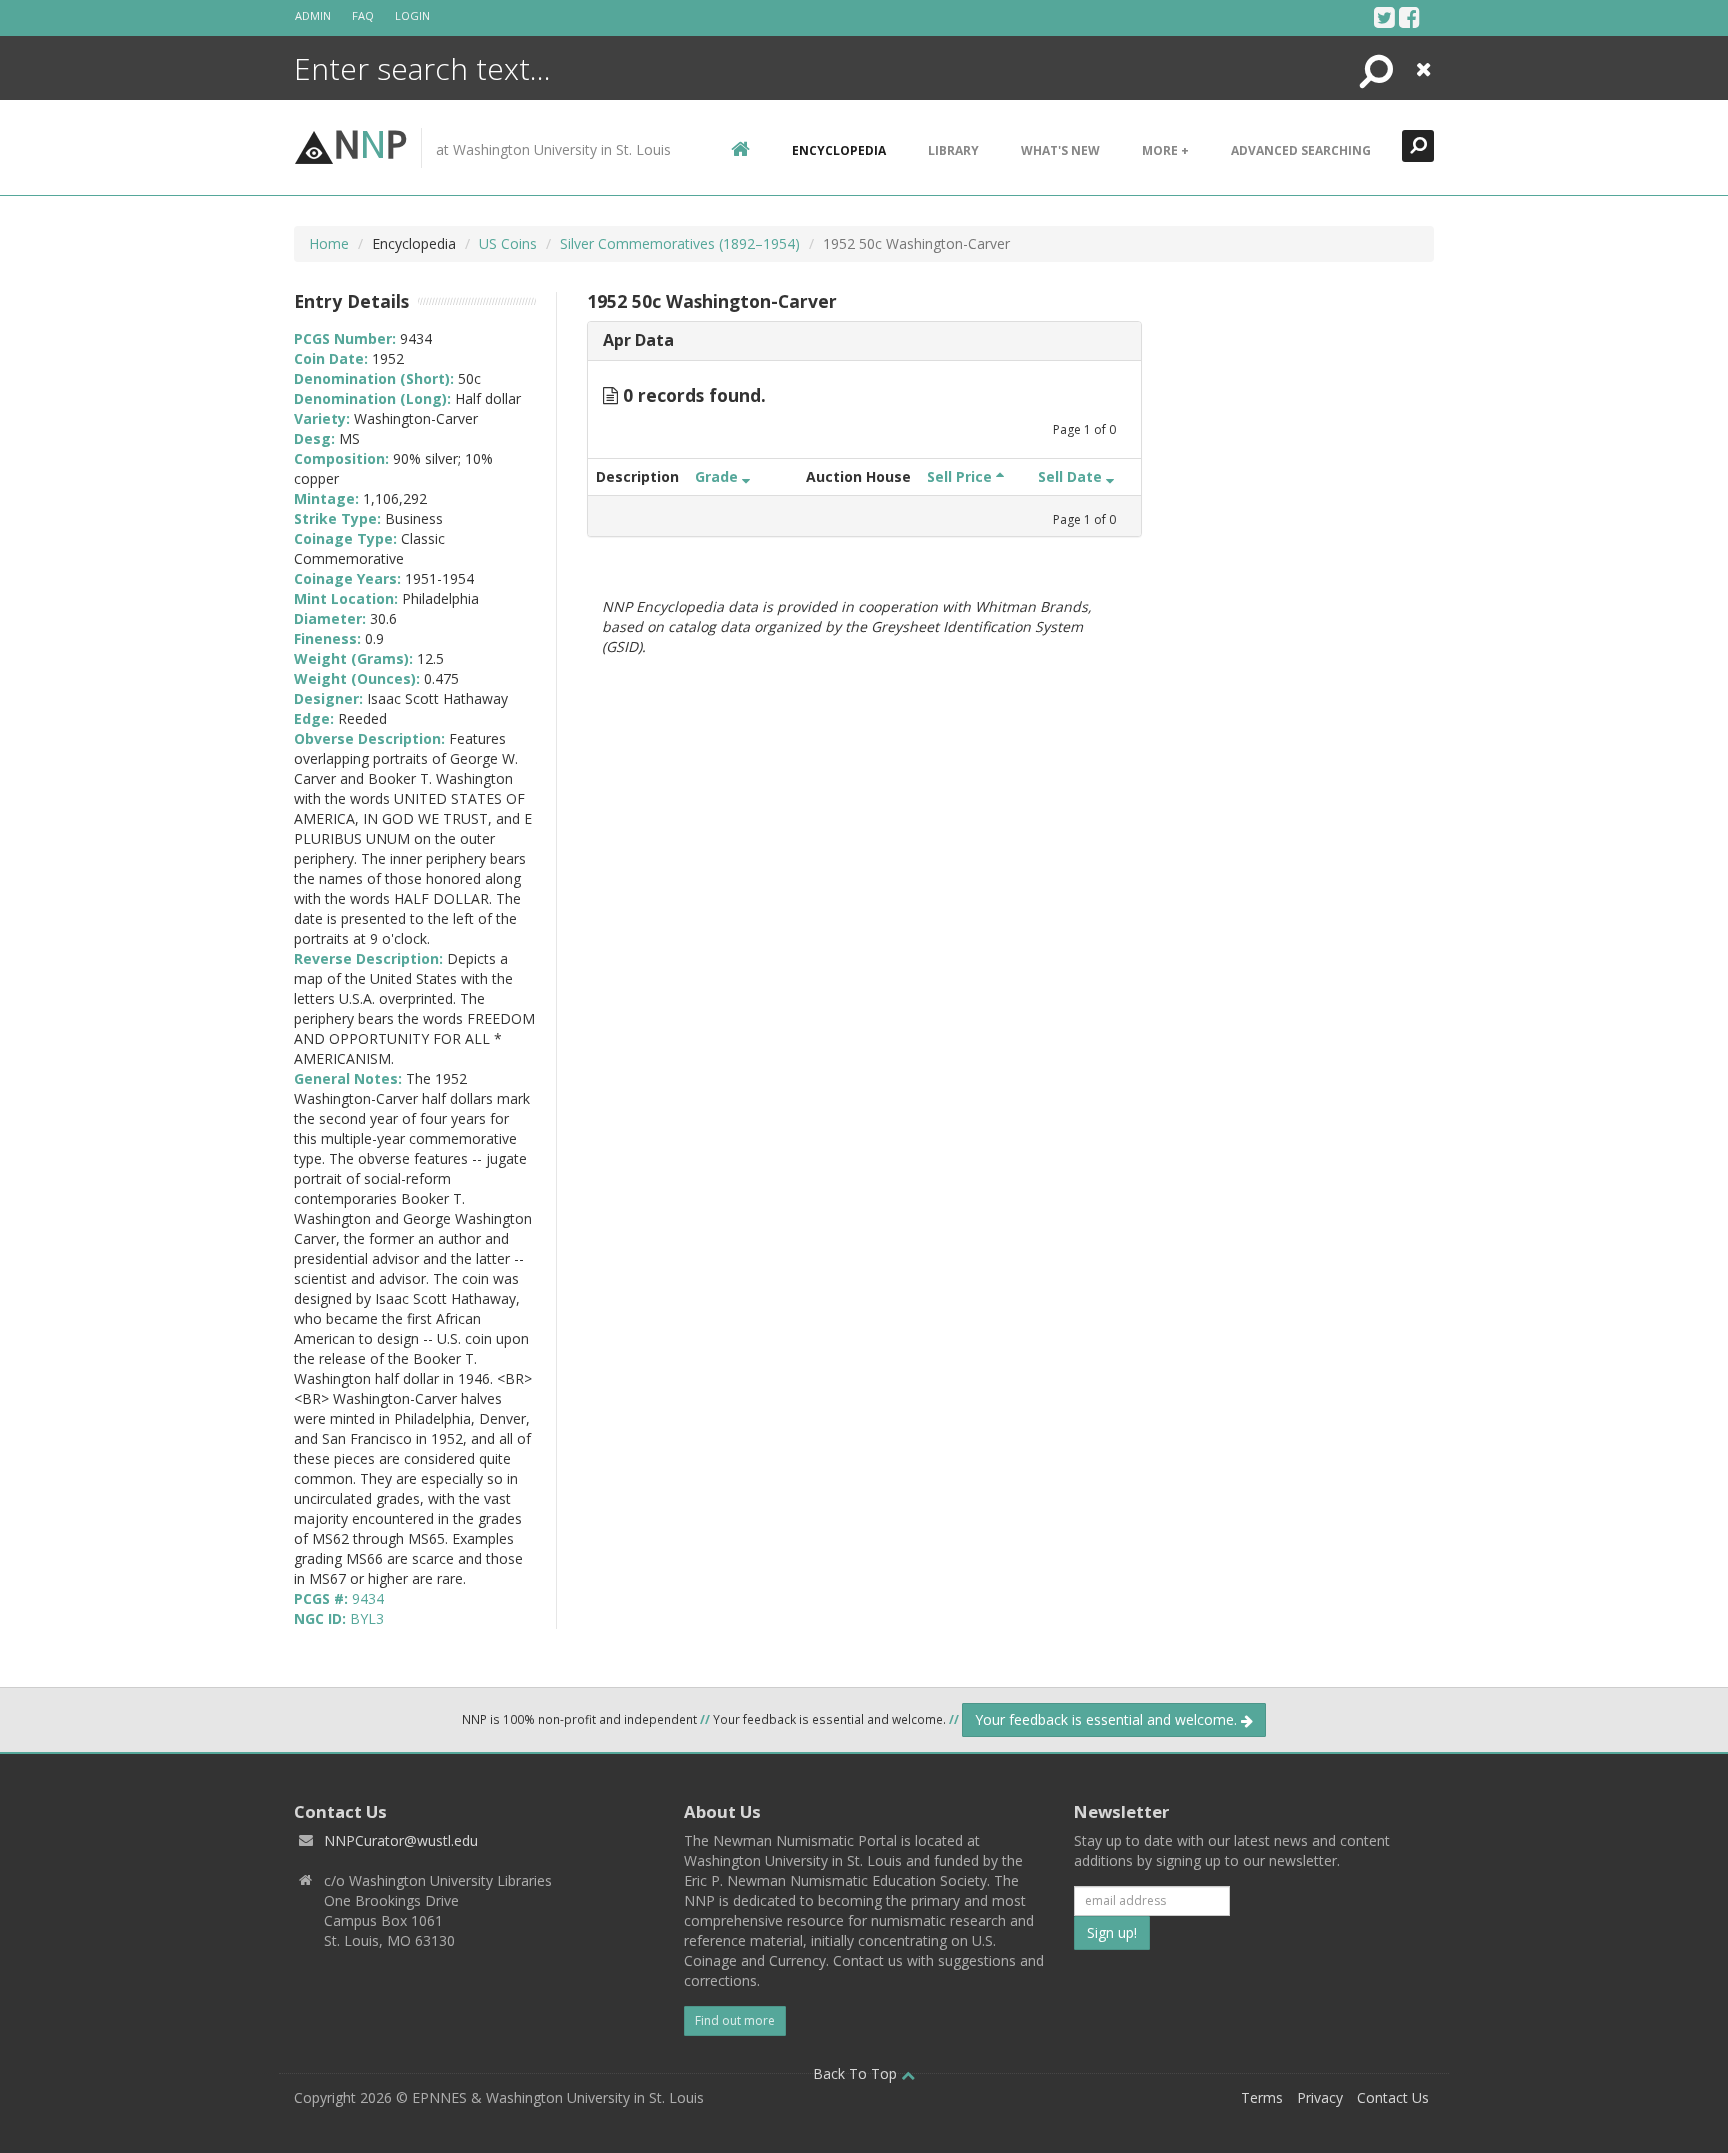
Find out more (735, 2020)
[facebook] (1409, 17)
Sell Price (961, 476)
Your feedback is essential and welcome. (1108, 1719)
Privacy (1320, 2097)
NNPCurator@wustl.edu (401, 1840)
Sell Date (1072, 476)
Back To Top (857, 2073)
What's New (1060, 150)
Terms (1262, 2097)
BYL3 (367, 1618)
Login (412, 15)
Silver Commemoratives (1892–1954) (680, 243)
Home (329, 243)
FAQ (363, 15)
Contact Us (1393, 2097)
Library (953, 150)
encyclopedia (839, 150)
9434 (368, 1598)
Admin (313, 15)
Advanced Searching (1301, 150)
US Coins (508, 243)
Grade (718, 476)
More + (1165, 150)
